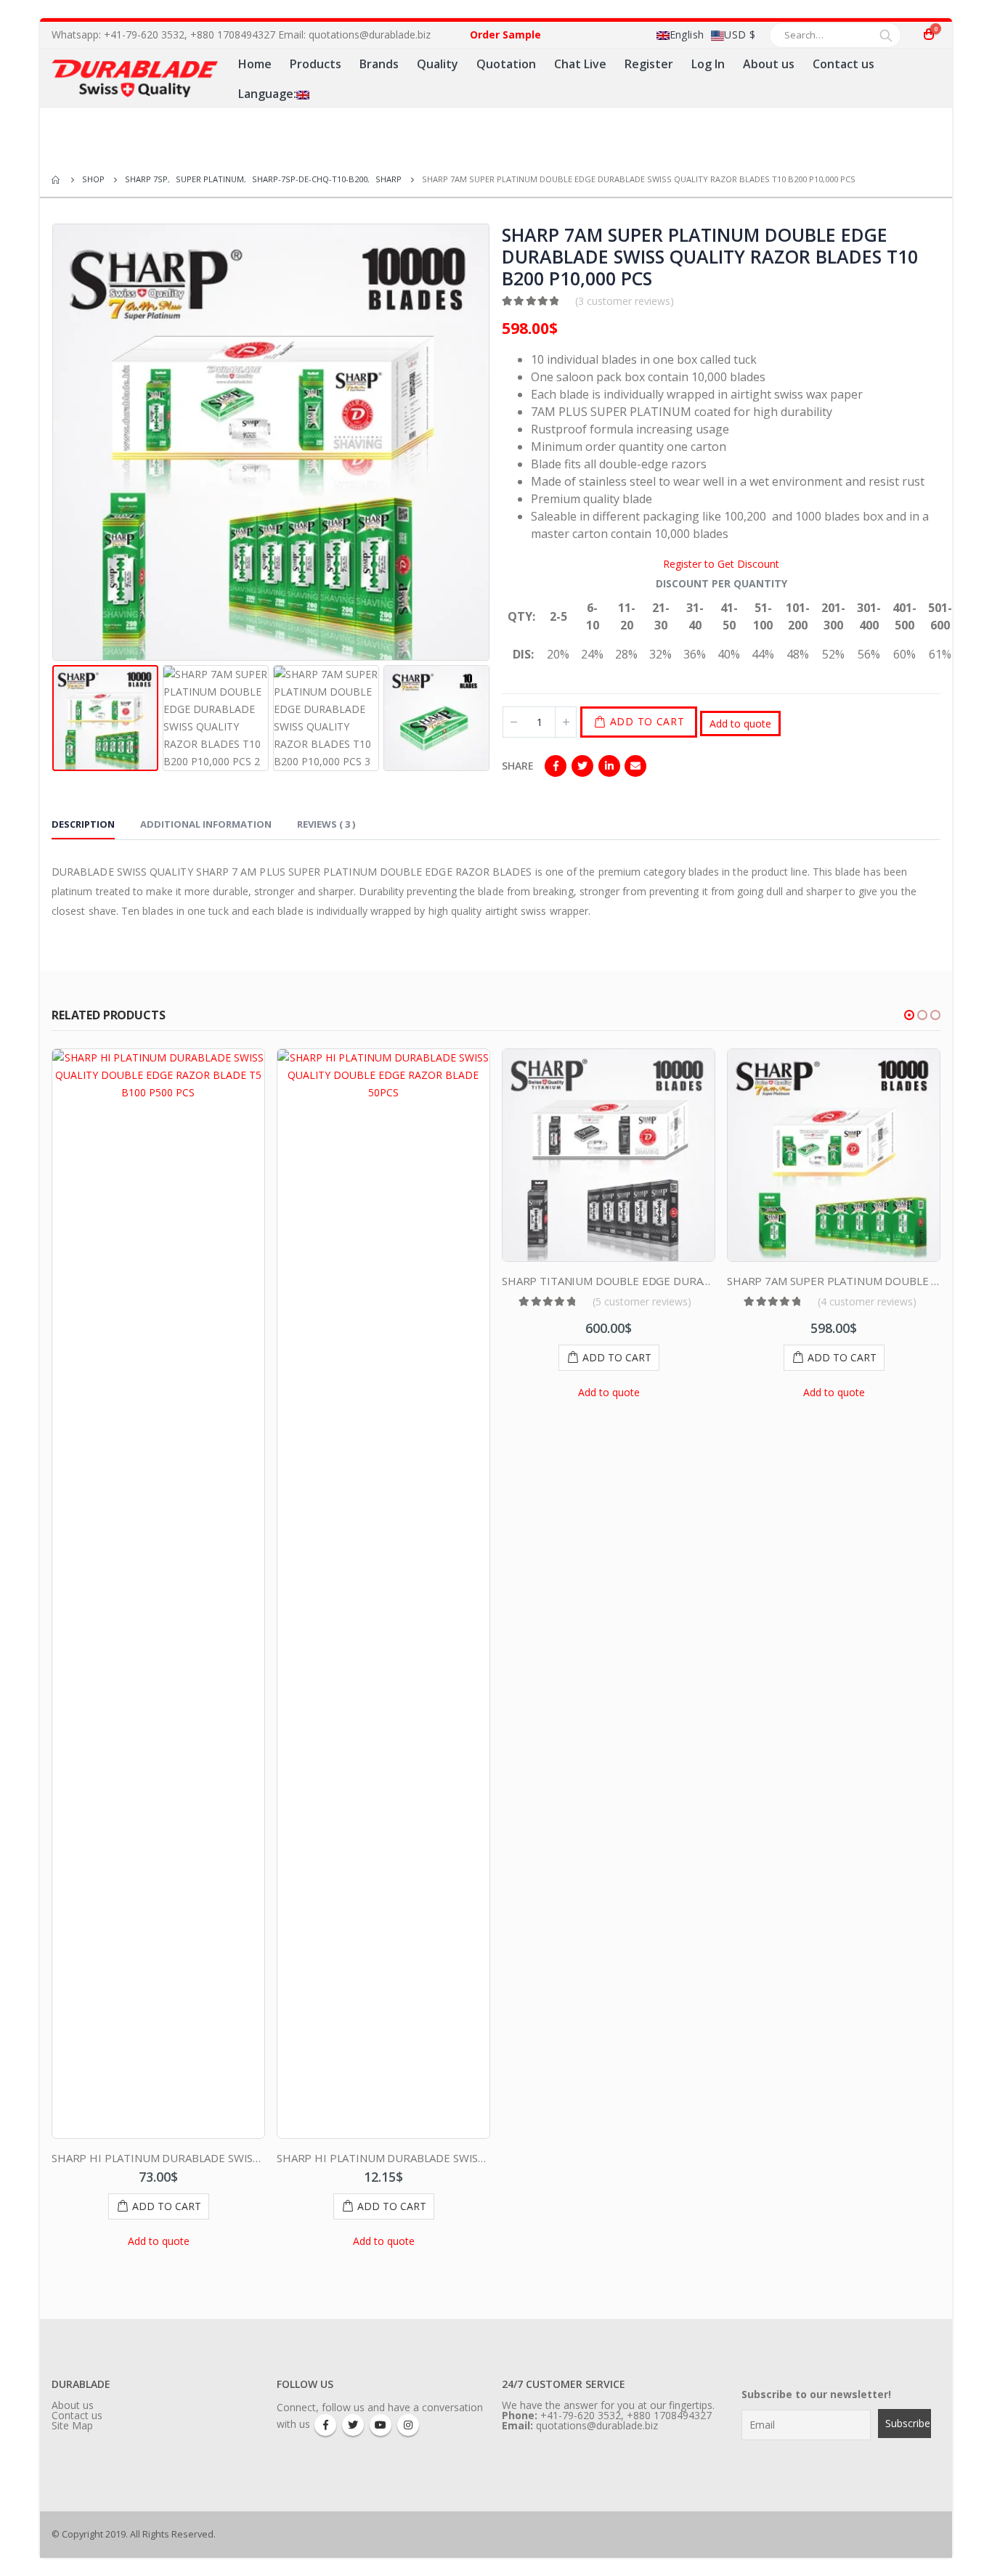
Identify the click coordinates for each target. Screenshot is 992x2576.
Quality (438, 64)
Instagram (408, 2425)
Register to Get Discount (721, 564)
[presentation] (55, 442)
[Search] (886, 35)
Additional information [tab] (206, 824)
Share (518, 766)
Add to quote (740, 724)
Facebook (556, 766)
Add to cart (647, 721)
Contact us (843, 64)
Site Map (72, 2425)
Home (255, 64)
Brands (379, 64)
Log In (708, 64)
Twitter (582, 766)
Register (649, 64)
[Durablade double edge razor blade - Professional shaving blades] (135, 78)
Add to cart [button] (167, 2206)
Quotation (506, 64)
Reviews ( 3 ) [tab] (326, 824)
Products (316, 64)
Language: (267, 94)
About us (769, 64)
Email (635, 766)
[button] (909, 1015)
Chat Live (580, 64)
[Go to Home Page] (57, 179)
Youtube (381, 2425)
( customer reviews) (625, 301)
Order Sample (505, 34)
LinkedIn (609, 766)
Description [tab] (83, 824)
